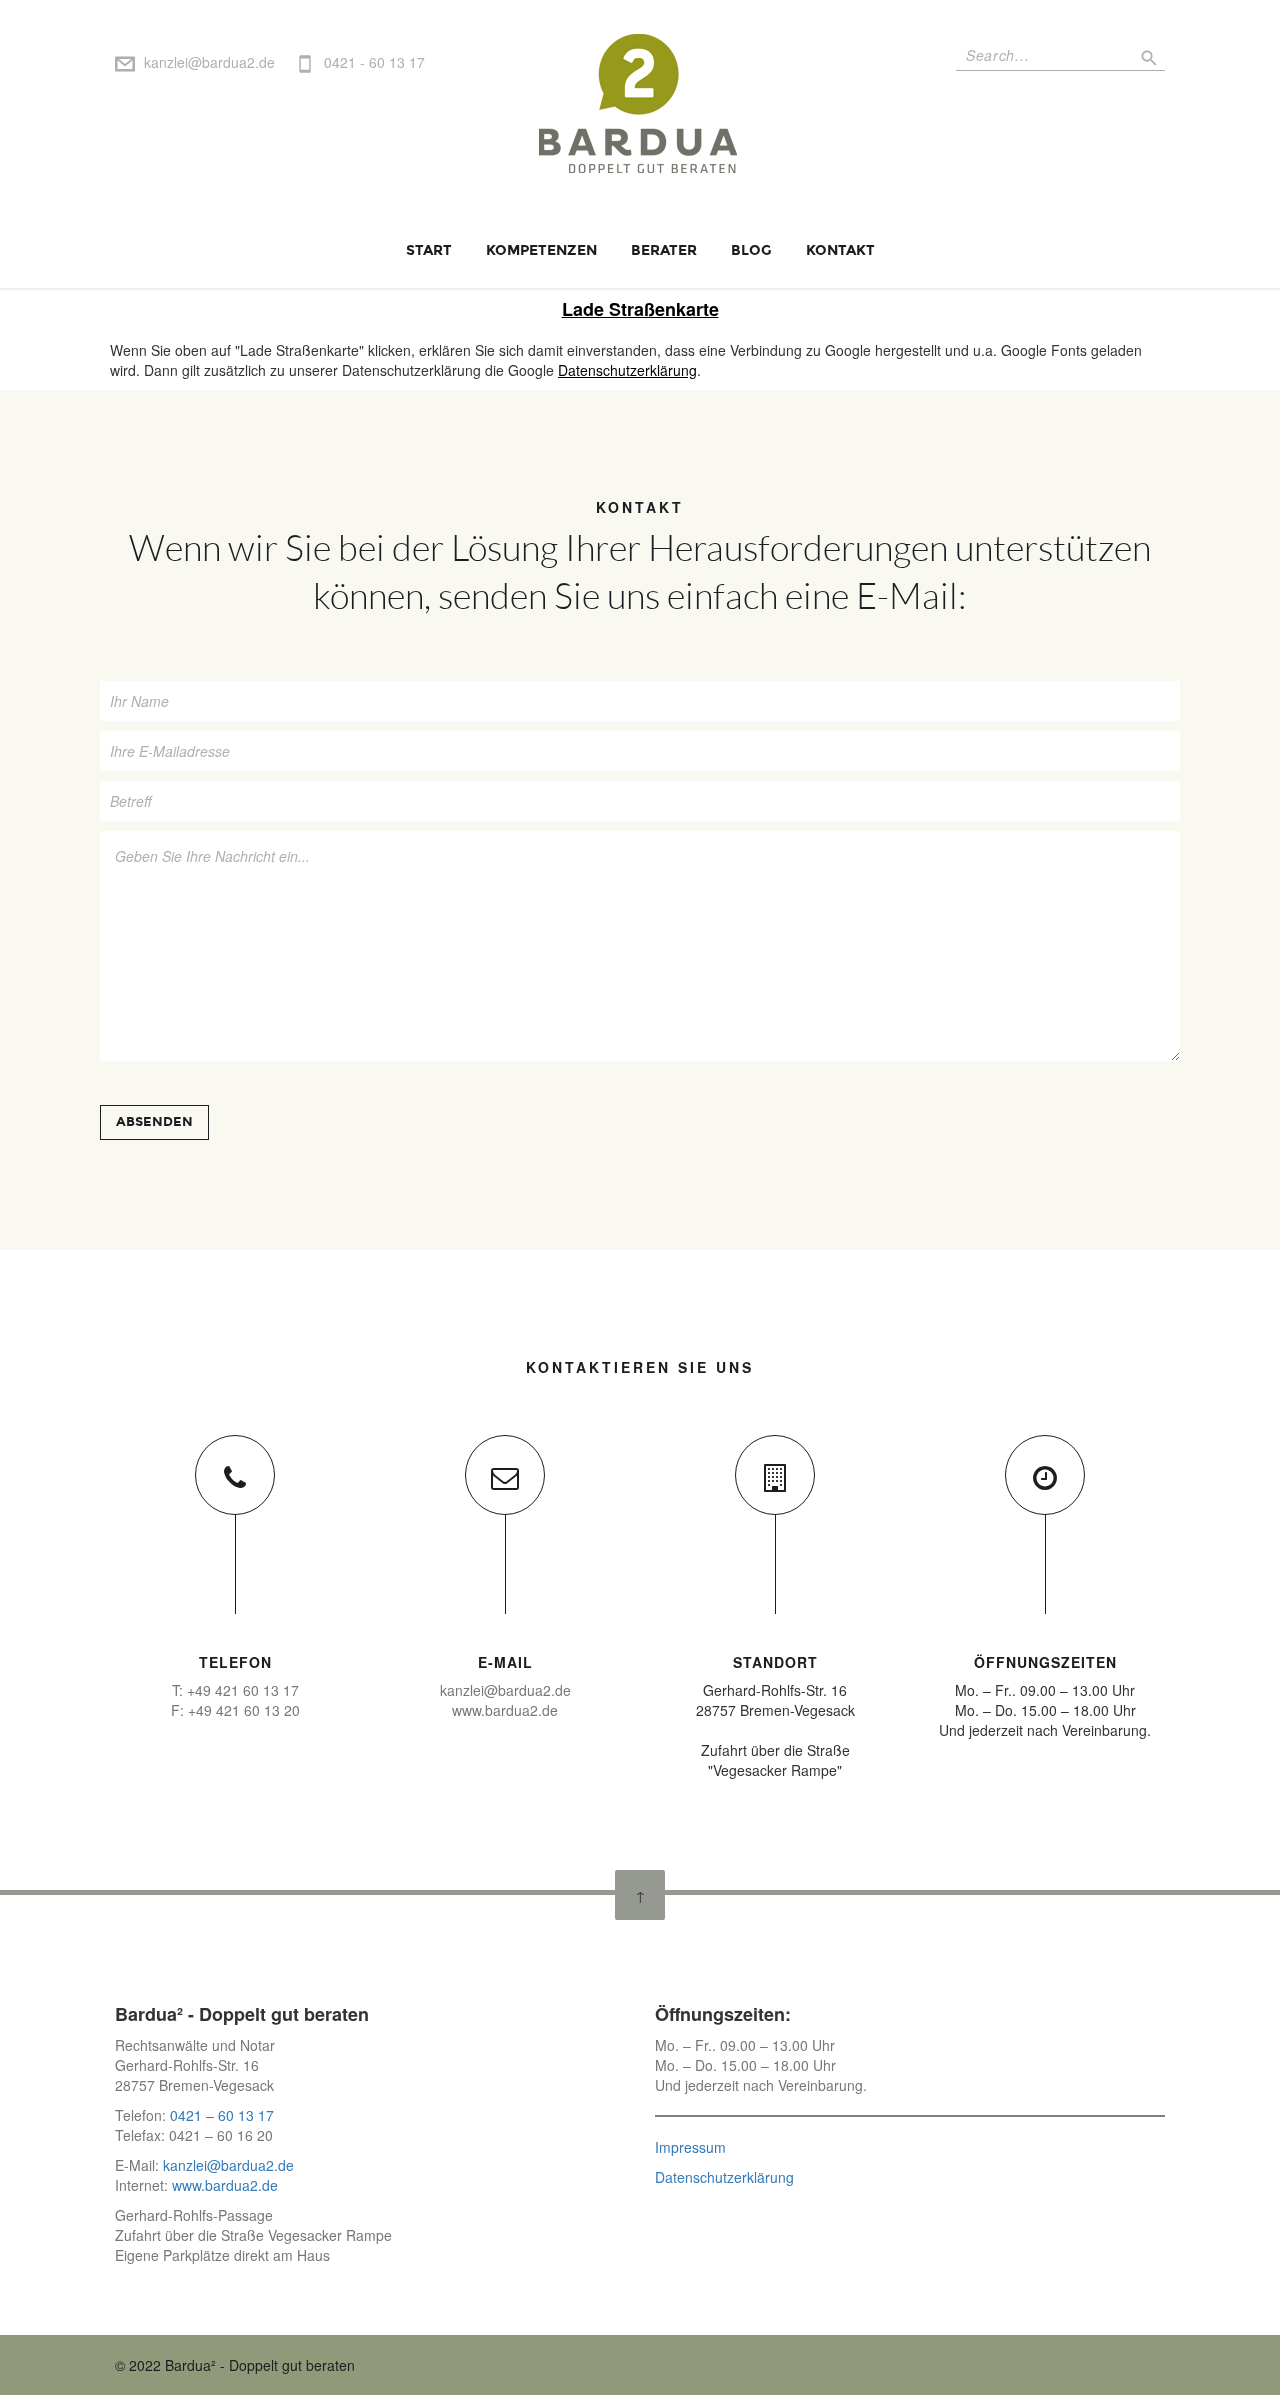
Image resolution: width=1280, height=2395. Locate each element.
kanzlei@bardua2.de (209, 62)
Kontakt (840, 250)
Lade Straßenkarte (640, 309)
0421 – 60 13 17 (222, 2115)
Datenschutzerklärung (627, 370)
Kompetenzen (541, 250)
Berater (664, 250)
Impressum (690, 2147)
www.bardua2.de (223, 2185)
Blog (751, 250)
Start (429, 250)
